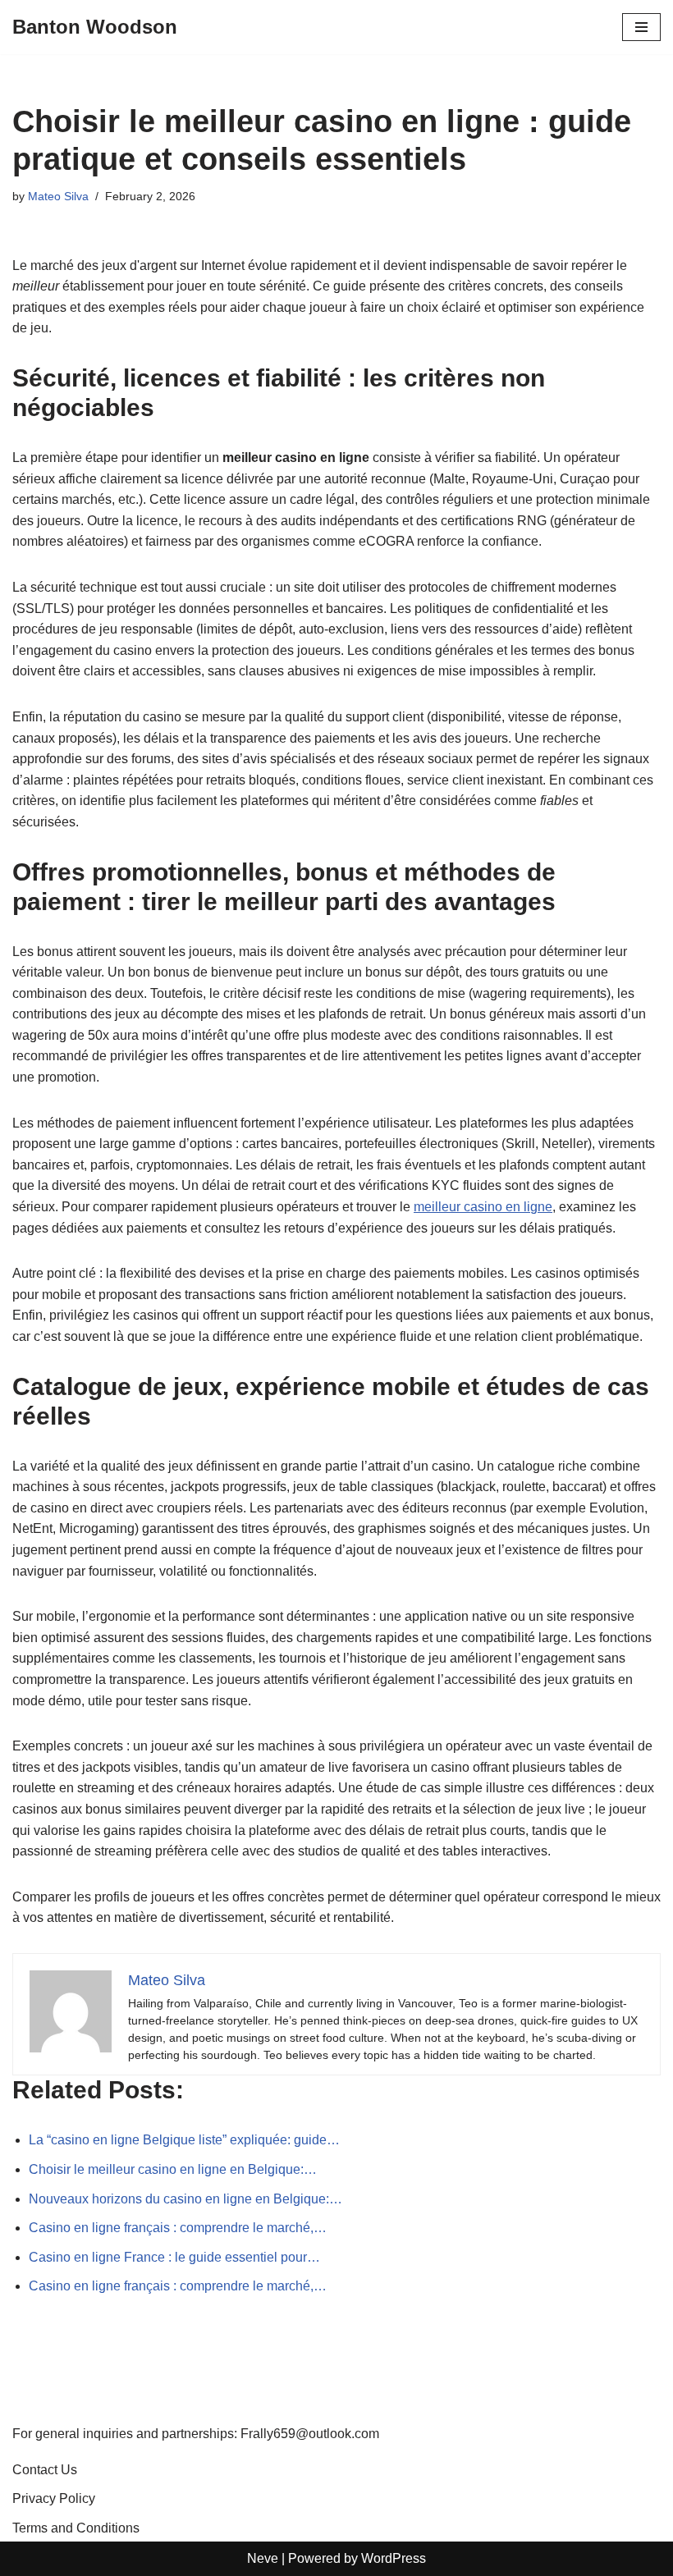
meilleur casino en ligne (483, 1207)
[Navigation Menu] (641, 27)
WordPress (394, 2558)
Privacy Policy (54, 2498)
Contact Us (45, 2470)
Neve (263, 2558)
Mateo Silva (58, 196)
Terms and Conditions (76, 2528)
